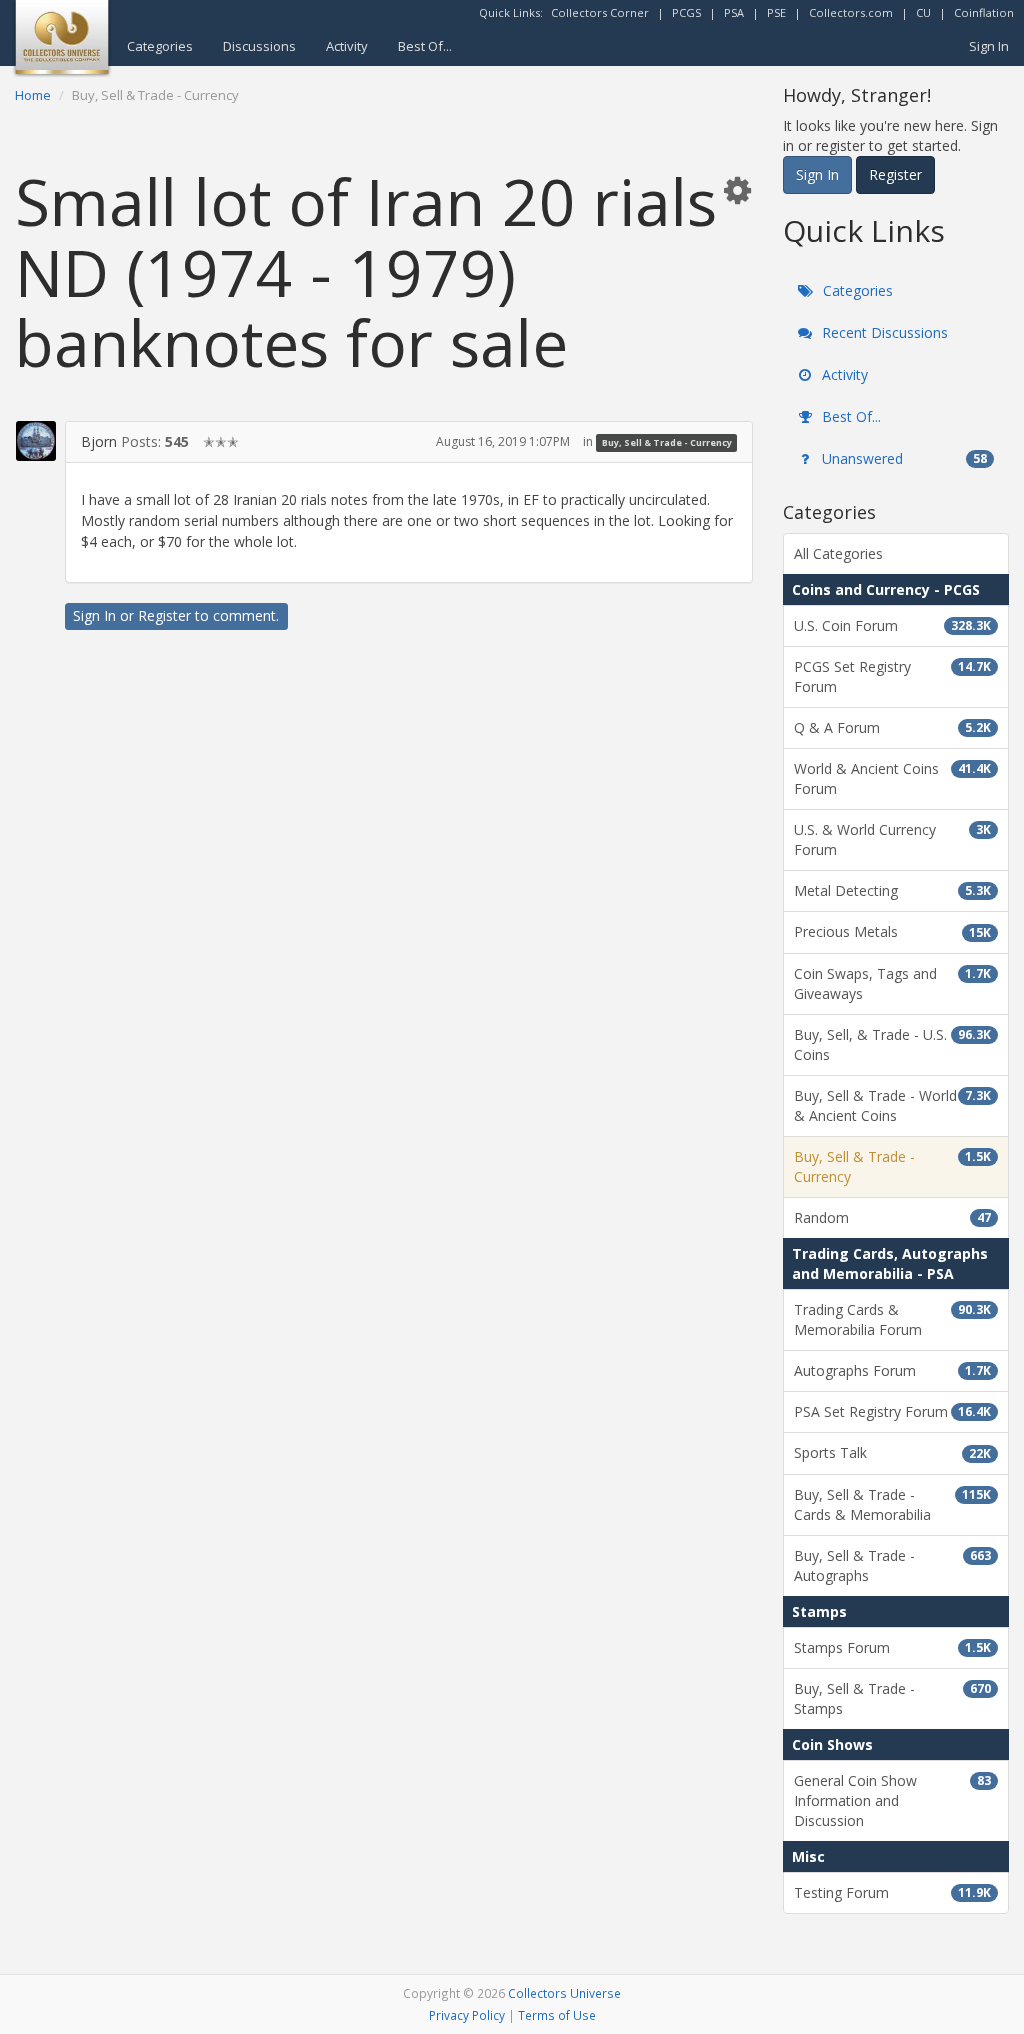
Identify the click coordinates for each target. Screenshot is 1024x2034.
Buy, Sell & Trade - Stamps (892, 1698)
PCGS (686, 12)
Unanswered (902, 458)
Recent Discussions (883, 332)
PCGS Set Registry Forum (892, 676)
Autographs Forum (892, 1370)
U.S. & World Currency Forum (892, 839)
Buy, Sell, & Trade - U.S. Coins (892, 1044)
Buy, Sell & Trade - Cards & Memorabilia (892, 1504)
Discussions (259, 46)
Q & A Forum (892, 727)
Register (164, 615)
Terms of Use (557, 2015)
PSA (734, 12)
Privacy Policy (467, 2015)
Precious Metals (892, 931)
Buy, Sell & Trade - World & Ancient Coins (892, 1105)
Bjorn (99, 441)
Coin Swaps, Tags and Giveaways (892, 983)
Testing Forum (892, 1892)
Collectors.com (851, 12)
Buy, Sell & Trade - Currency (667, 442)
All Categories (838, 553)
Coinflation (984, 12)
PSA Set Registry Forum (892, 1411)
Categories (160, 46)
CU (923, 12)
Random (892, 1217)
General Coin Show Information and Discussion (892, 1800)
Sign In (989, 46)
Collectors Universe (564, 1993)
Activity (347, 46)
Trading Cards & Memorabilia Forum (892, 1319)
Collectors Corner (600, 12)
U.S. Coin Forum (892, 625)
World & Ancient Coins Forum (892, 778)
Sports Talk (892, 1452)
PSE (776, 12)
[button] (737, 189)
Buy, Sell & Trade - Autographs (892, 1565)
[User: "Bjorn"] (36, 441)
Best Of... (425, 46)
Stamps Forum (892, 1647)
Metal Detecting (892, 890)
